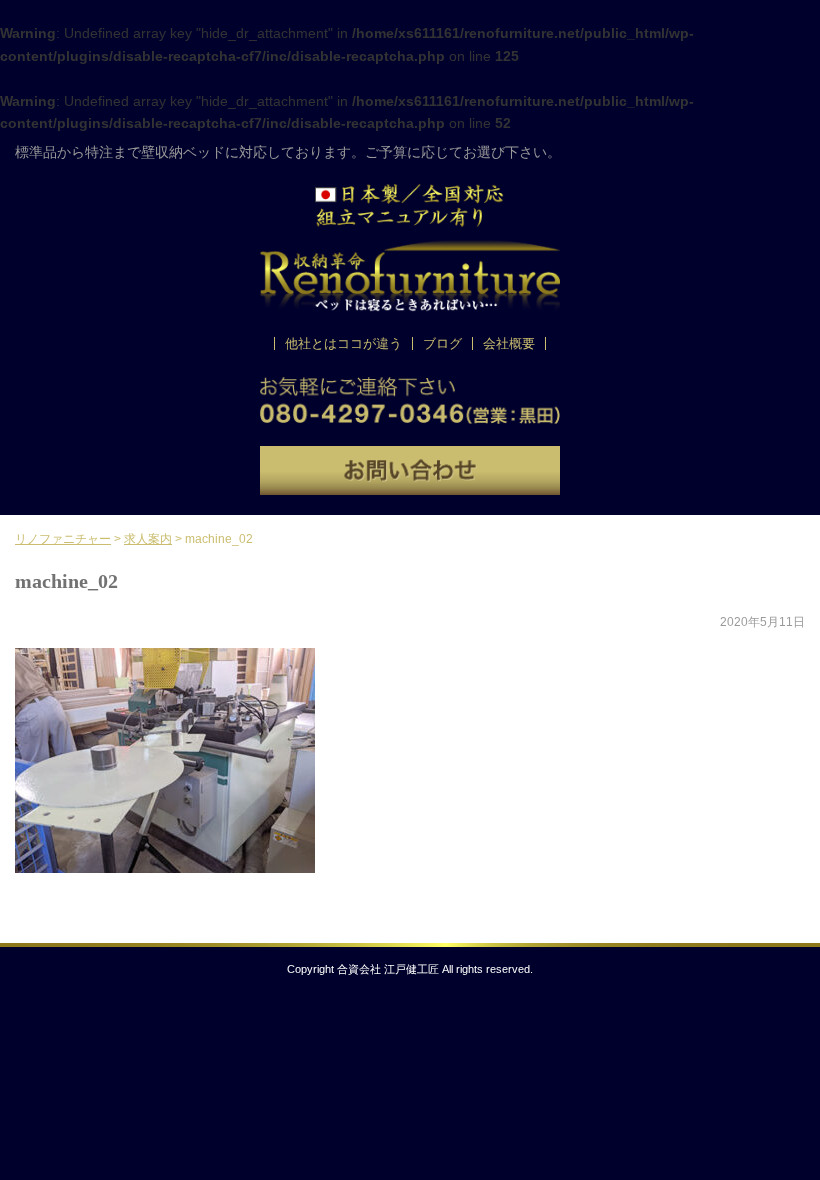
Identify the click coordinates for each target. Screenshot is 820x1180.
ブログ (442, 343)
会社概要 (509, 343)
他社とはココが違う (343, 343)
